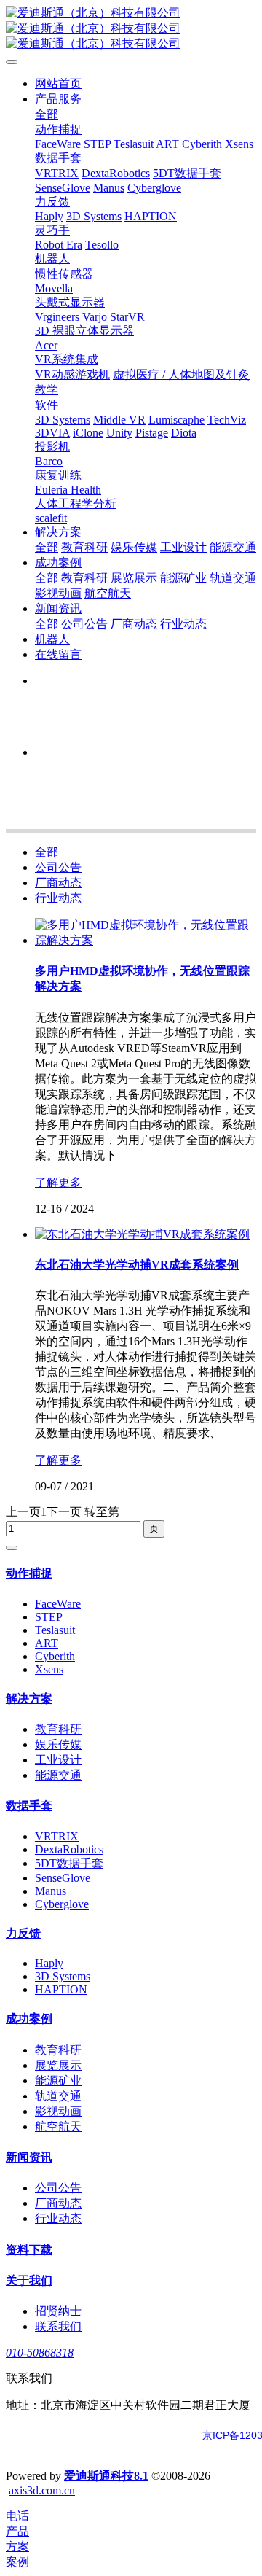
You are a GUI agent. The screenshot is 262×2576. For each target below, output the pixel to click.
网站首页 (58, 83)
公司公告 (58, 867)
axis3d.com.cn (42, 2490)
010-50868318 (40, 2353)
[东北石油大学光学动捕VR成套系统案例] (142, 1234)
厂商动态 (58, 883)
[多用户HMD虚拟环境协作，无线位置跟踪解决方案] (146, 940)
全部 (47, 114)
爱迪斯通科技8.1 (106, 2476)
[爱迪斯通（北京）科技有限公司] (131, 29)
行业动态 (58, 898)
